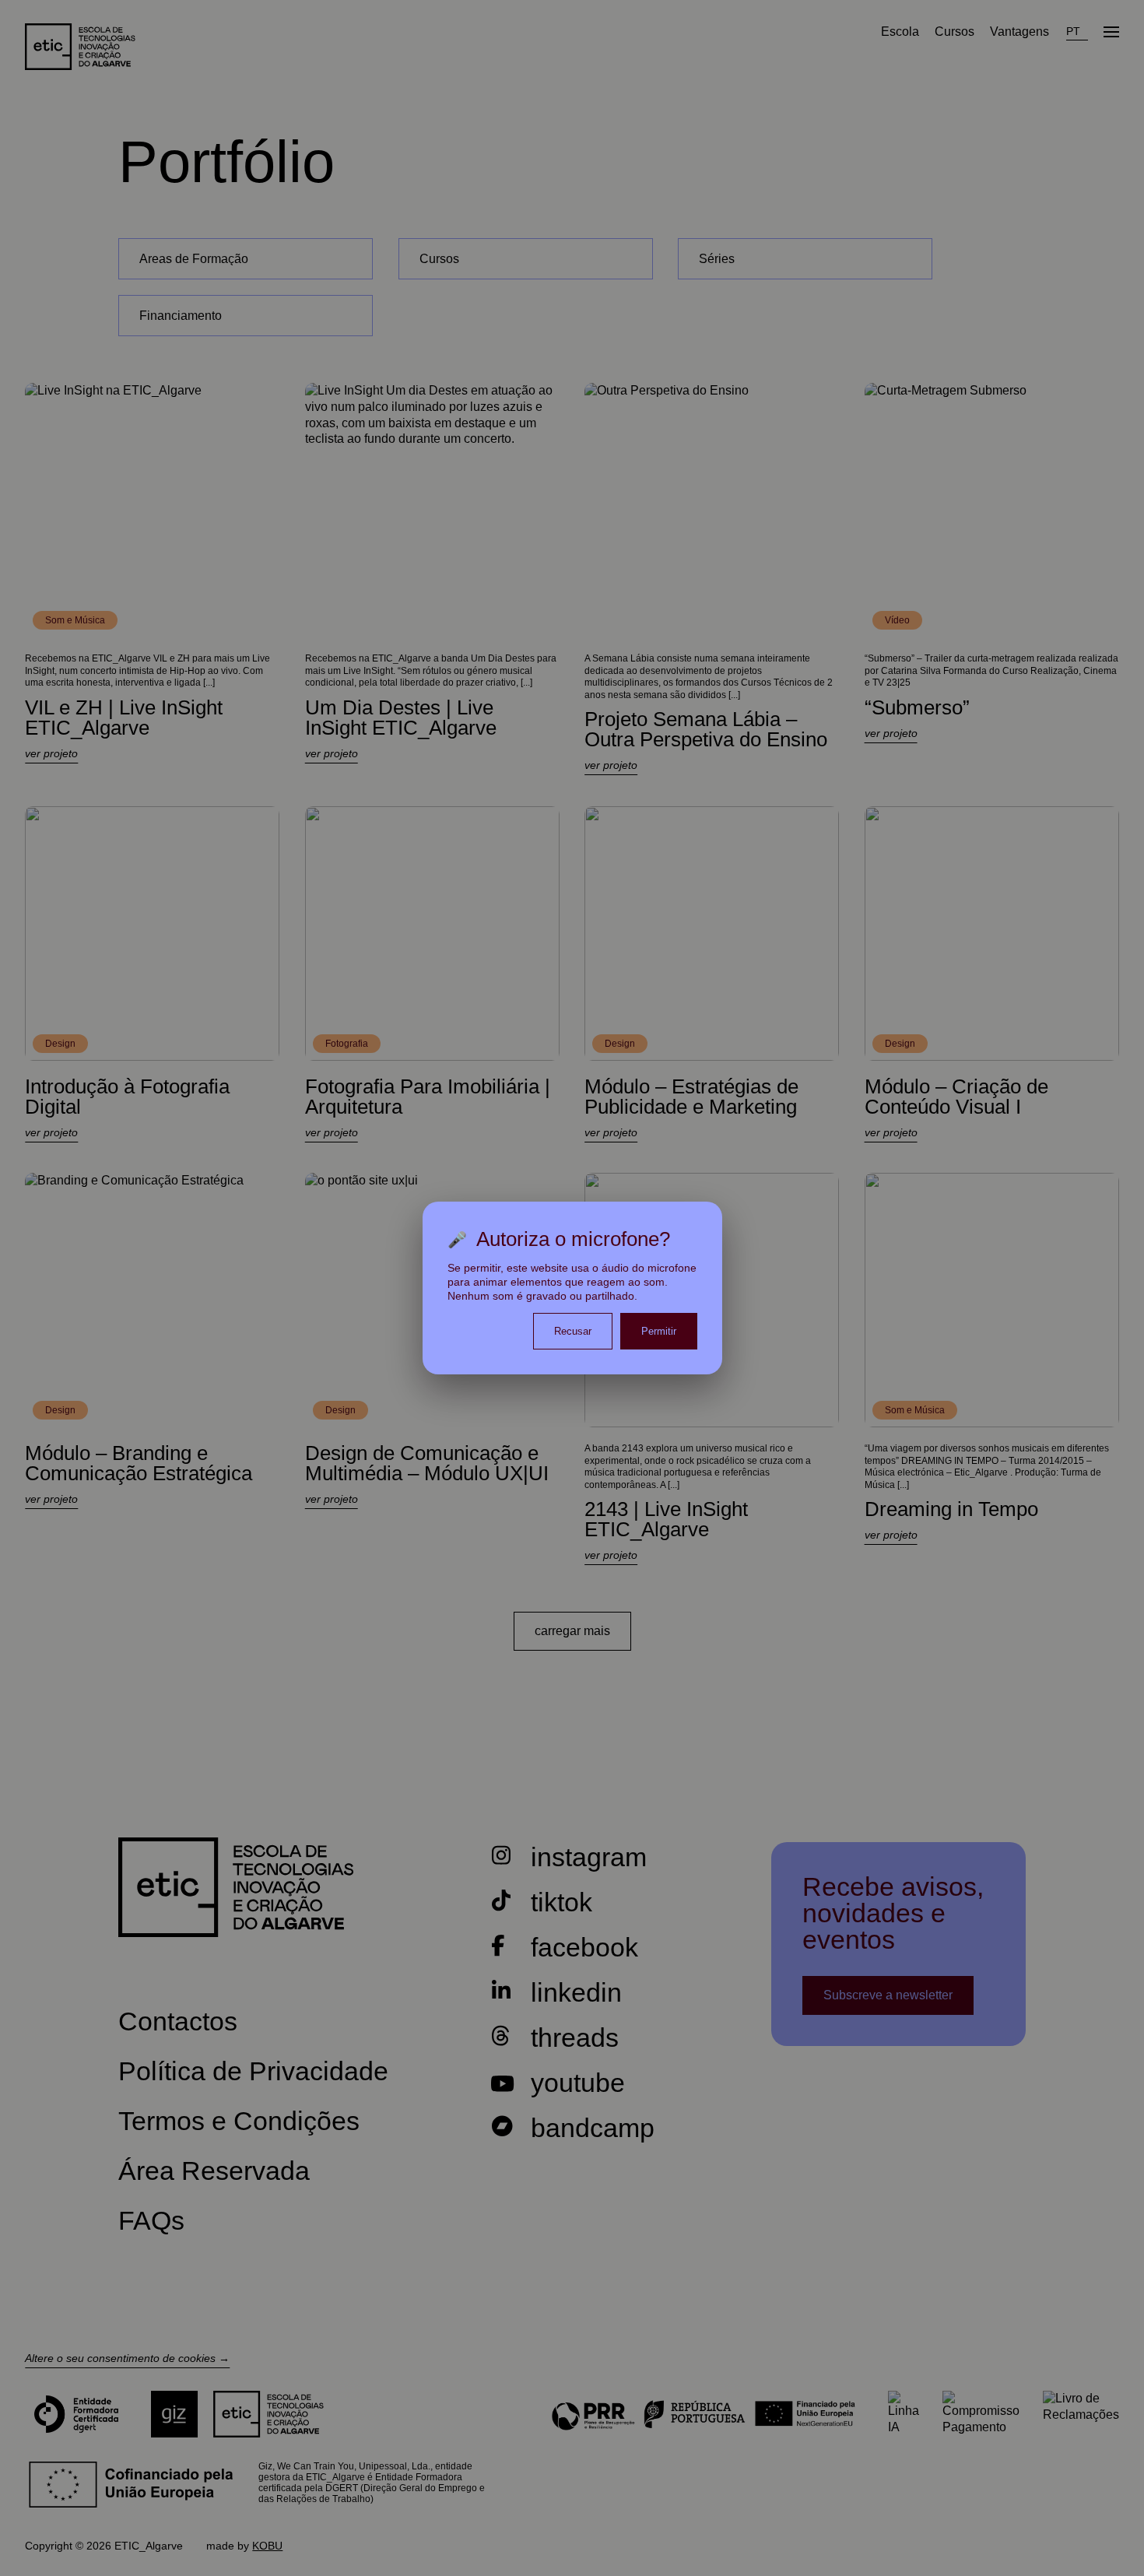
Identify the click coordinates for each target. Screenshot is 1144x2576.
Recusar (573, 1331)
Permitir (659, 1331)
